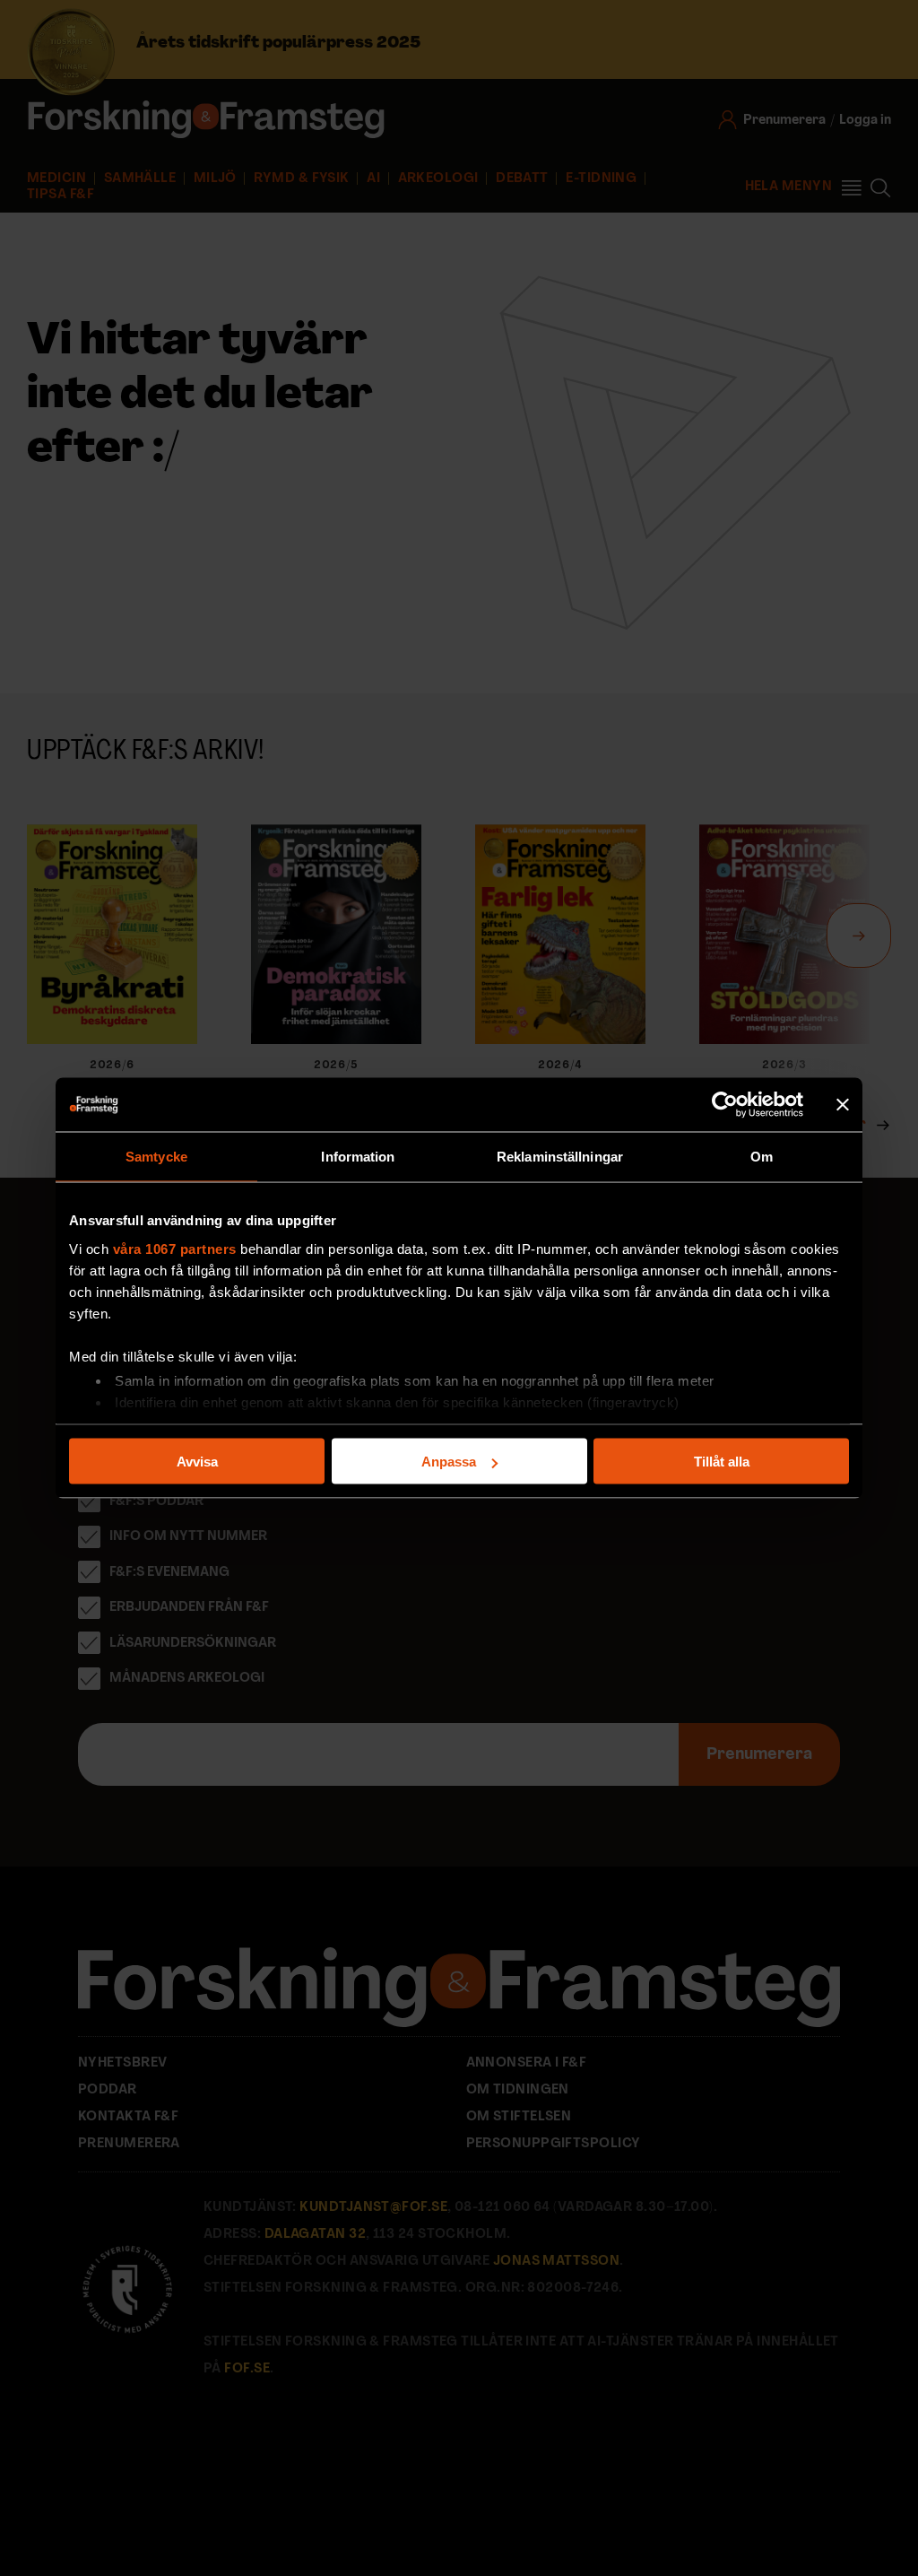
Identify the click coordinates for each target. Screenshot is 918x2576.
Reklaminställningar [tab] (560, 1157)
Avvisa (197, 1462)
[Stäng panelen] (843, 1105)
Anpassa (449, 1462)
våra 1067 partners (175, 1248)
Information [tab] (358, 1157)
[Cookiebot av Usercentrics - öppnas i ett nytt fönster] (725, 1105)
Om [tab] (762, 1157)
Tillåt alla (722, 1462)
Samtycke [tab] (156, 1157)
